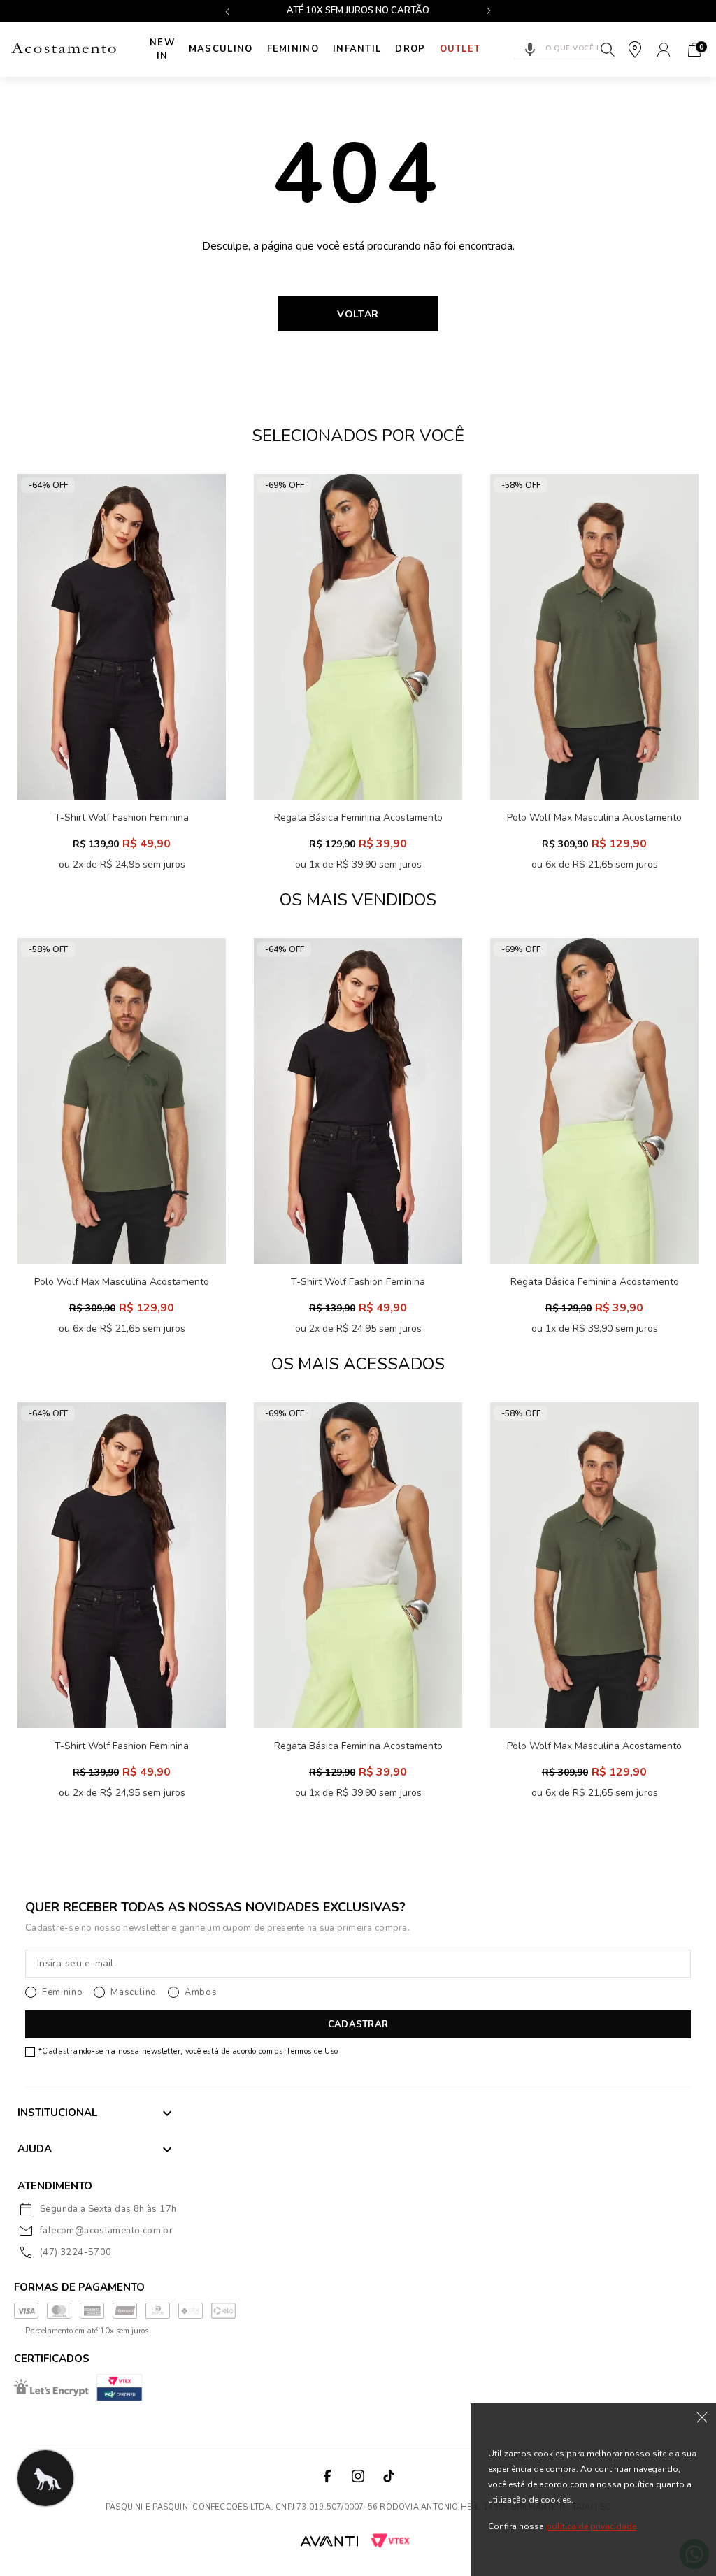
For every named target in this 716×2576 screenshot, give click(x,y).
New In (162, 50)
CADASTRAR (358, 2024)
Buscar (608, 50)
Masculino (221, 49)
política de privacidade (591, 2526)
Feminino (293, 49)
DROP (410, 49)
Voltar (358, 314)
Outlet (460, 49)
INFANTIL (357, 49)
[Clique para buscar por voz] (530, 50)
